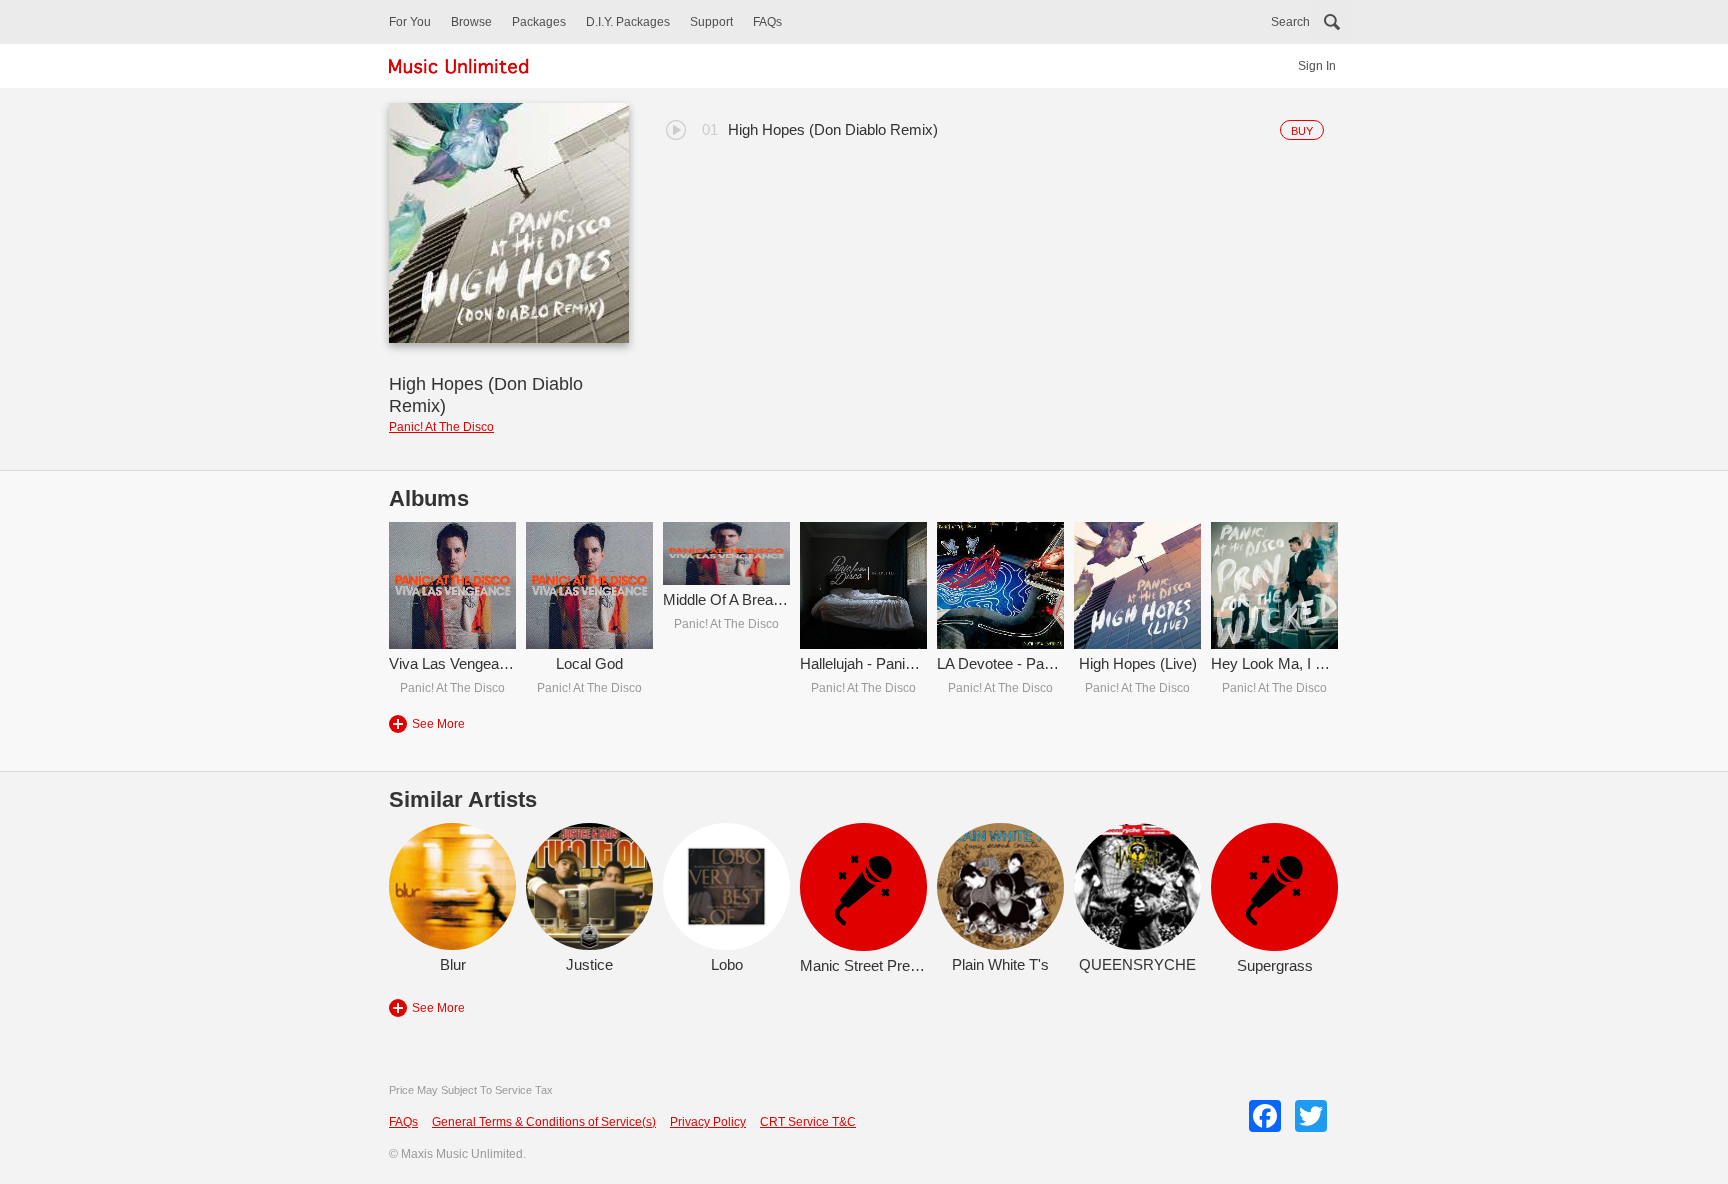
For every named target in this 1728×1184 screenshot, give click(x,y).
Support (711, 22)
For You (410, 22)
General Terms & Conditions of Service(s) (544, 1122)
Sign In (1317, 66)
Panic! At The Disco (441, 427)
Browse (471, 22)
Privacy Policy (708, 1122)
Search (1290, 22)
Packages (539, 22)
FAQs (767, 22)
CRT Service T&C (808, 1122)
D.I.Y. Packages (628, 22)
